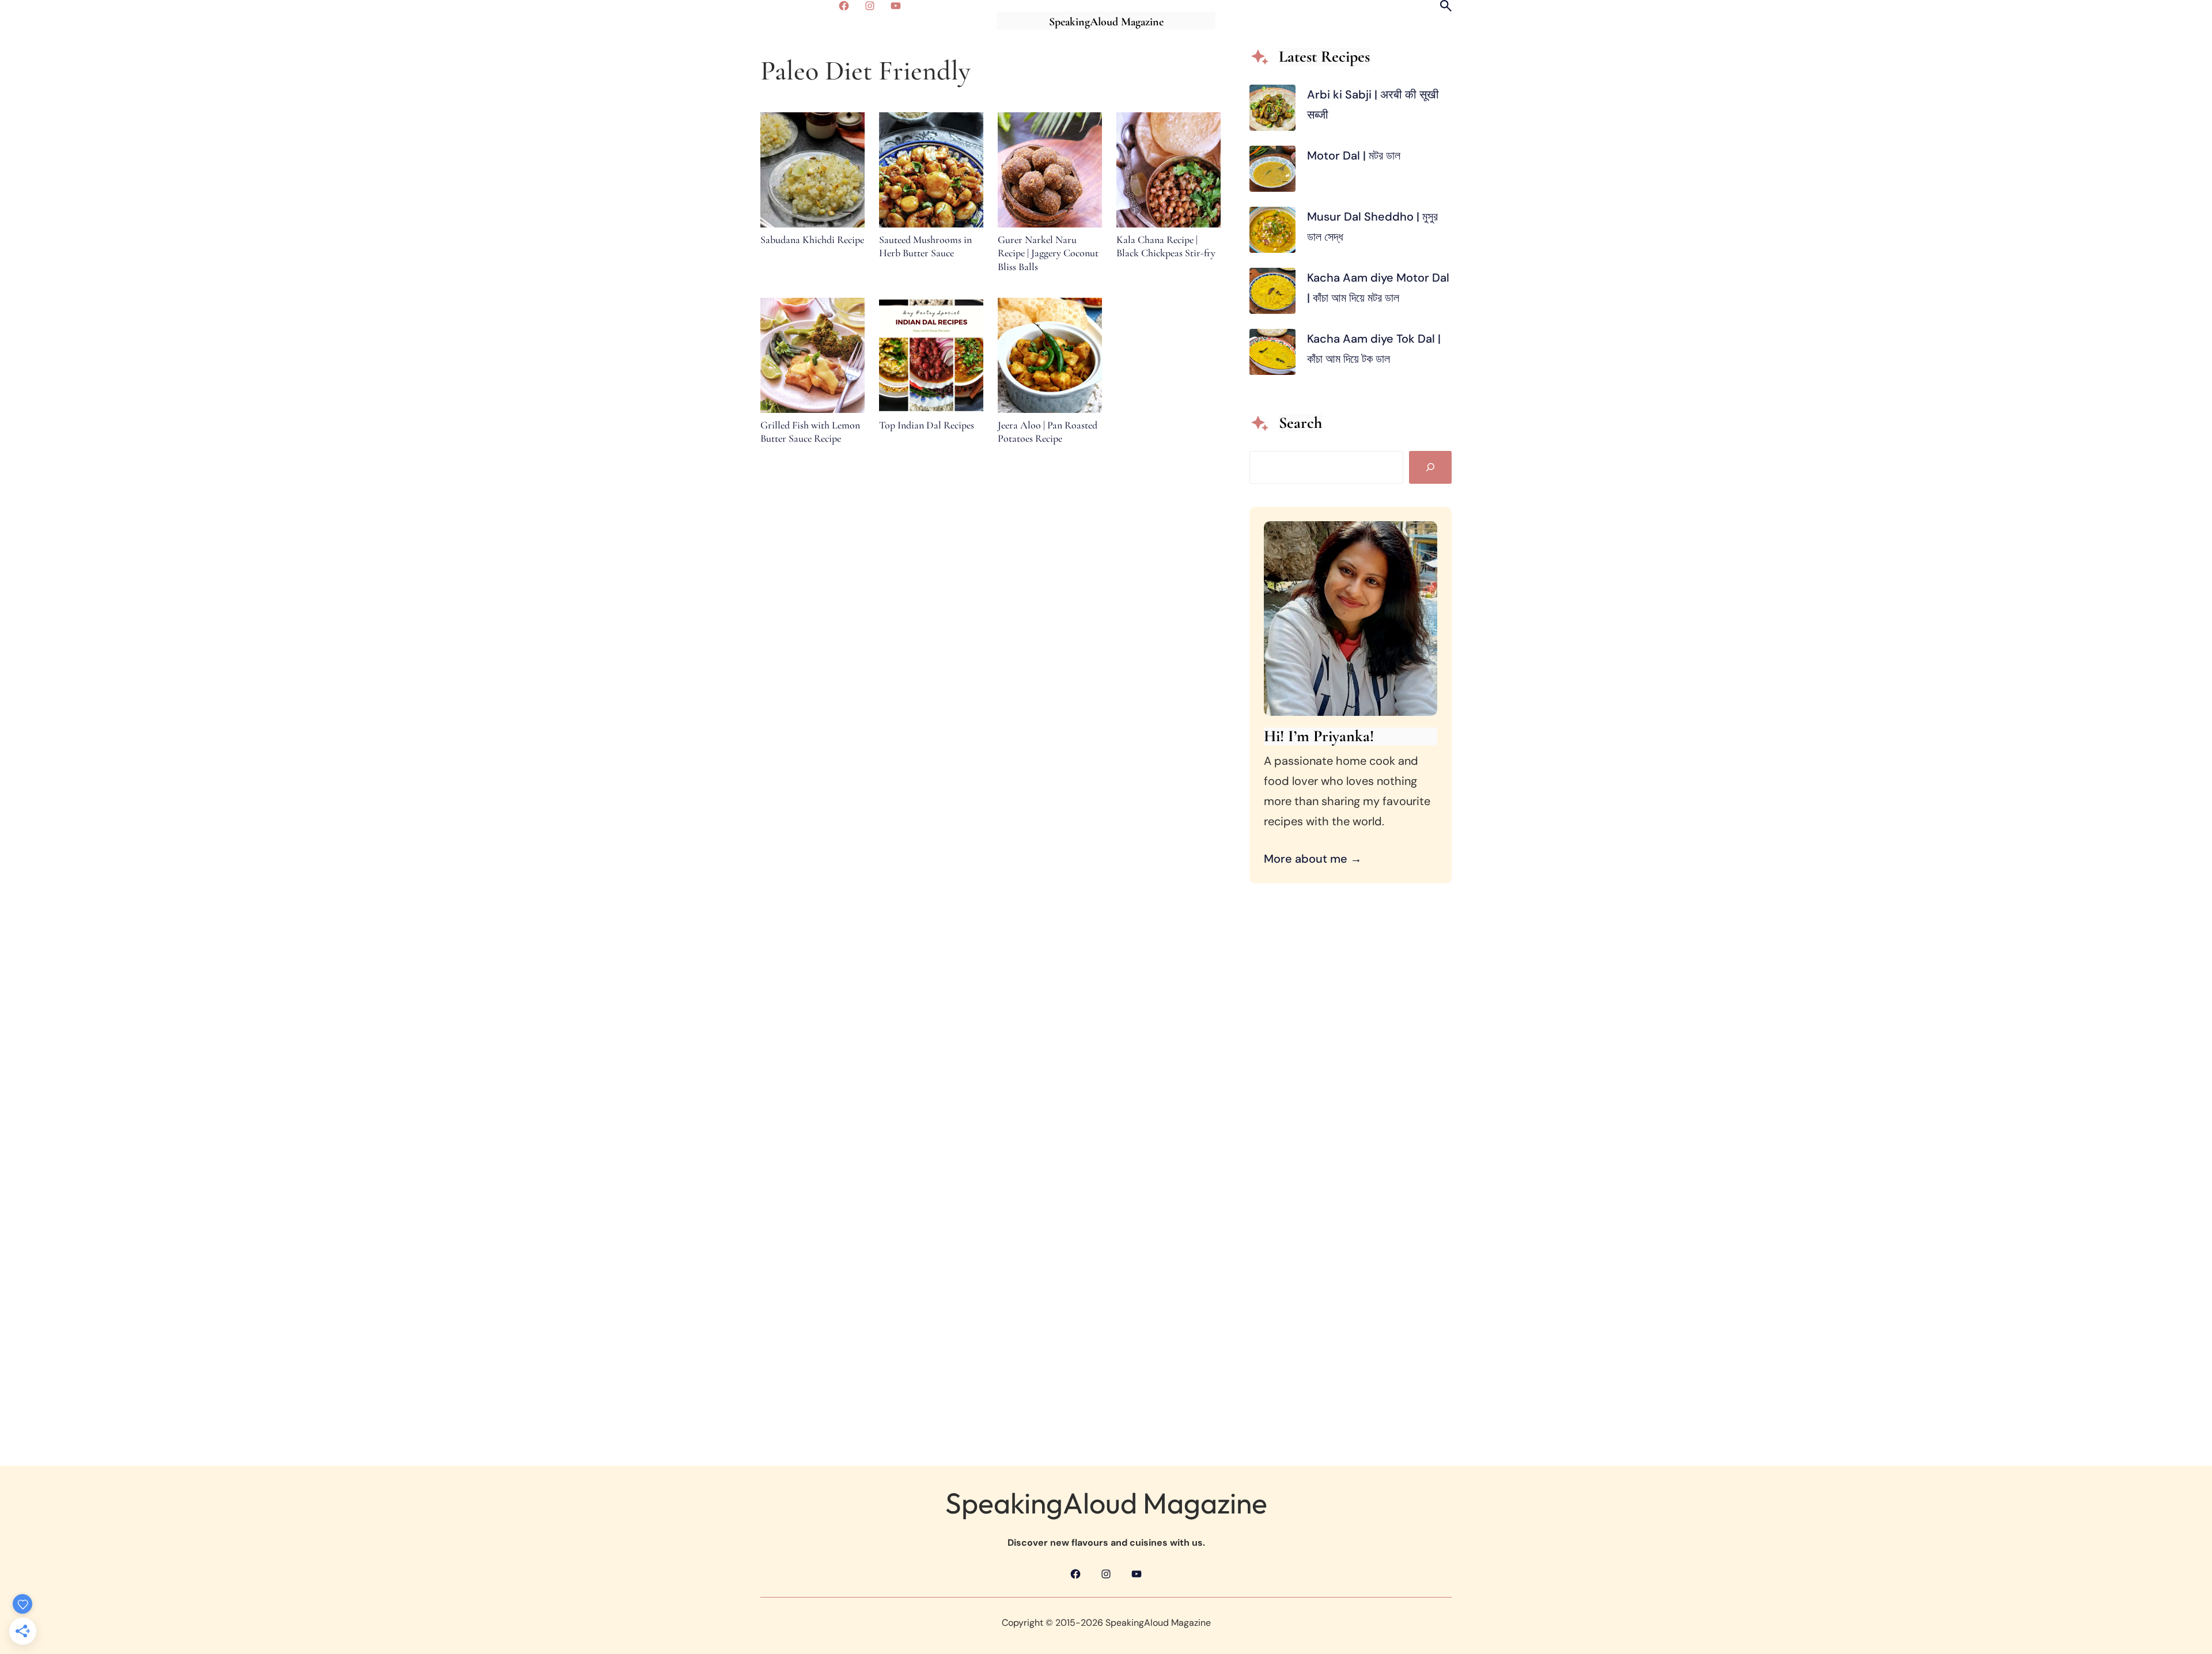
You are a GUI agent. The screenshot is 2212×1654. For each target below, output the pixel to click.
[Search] (1430, 467)
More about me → (1313, 859)
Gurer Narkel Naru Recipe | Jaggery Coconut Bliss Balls (1048, 253)
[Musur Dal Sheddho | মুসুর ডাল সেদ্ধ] (1272, 233)
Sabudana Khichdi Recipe (812, 240)
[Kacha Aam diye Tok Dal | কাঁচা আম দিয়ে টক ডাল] (1272, 355)
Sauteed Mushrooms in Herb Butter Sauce (925, 246)
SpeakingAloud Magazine (1106, 22)
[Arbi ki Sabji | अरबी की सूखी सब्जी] (1272, 111)
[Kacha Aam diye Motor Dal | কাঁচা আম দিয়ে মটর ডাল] (1272, 294)
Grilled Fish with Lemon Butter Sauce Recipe (810, 432)
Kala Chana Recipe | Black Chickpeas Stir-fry (1166, 246)
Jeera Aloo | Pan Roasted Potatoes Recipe (1048, 432)
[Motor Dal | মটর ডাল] (1272, 172)
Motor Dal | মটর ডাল (1355, 155)
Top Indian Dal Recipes (927, 425)
